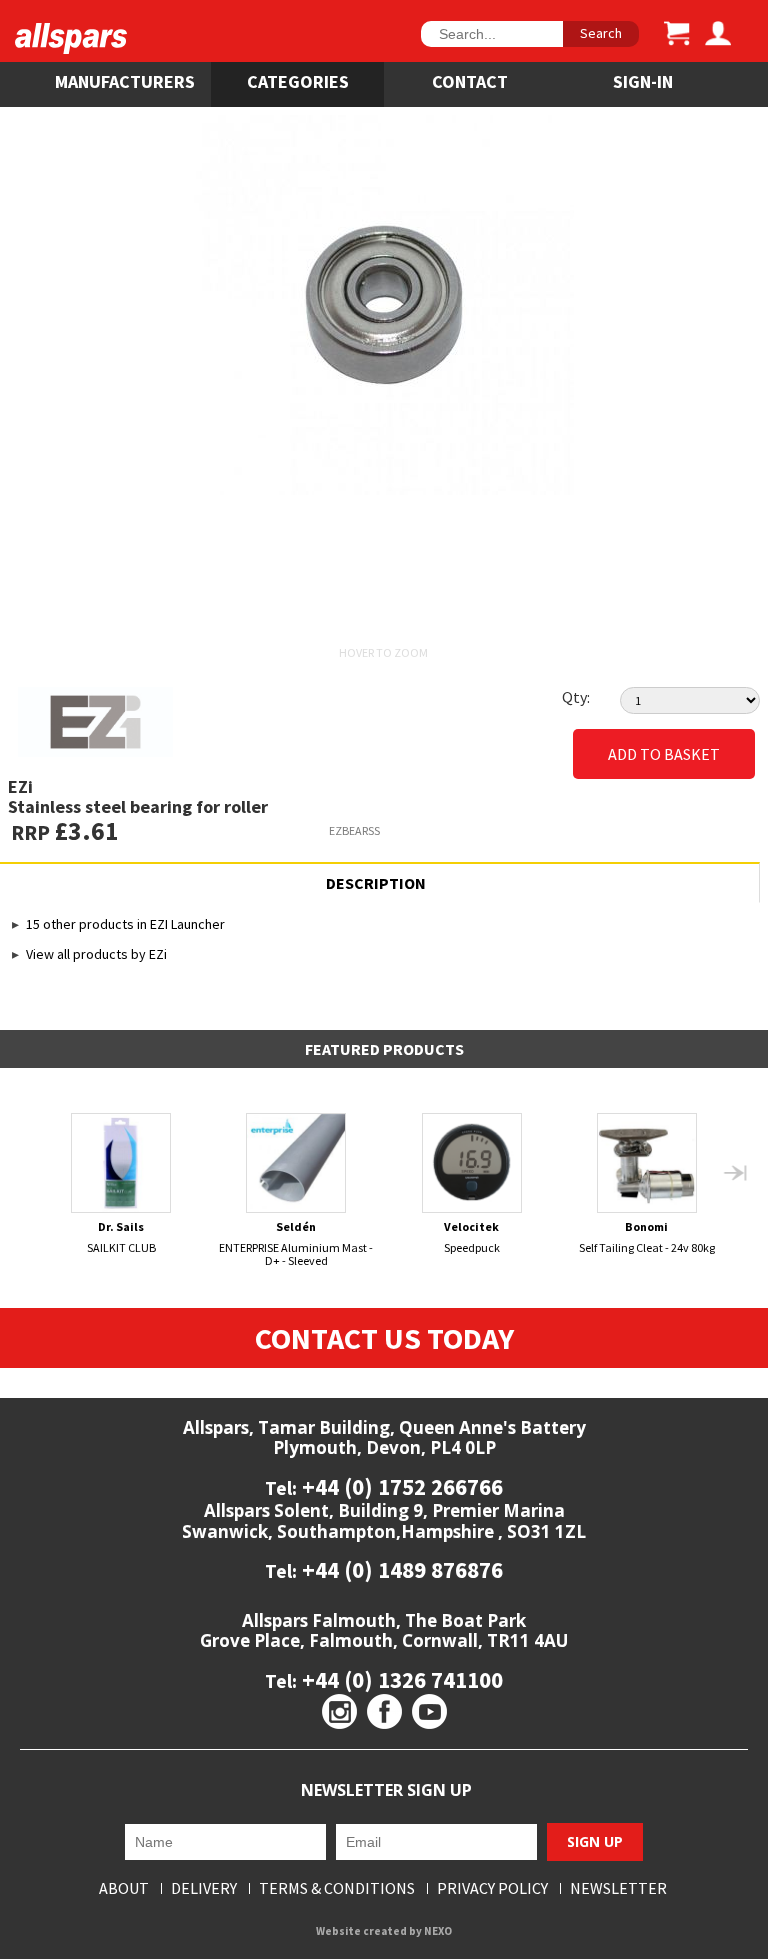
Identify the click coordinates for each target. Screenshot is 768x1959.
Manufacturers (125, 81)
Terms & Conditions (337, 1888)
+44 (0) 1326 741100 (400, 1679)
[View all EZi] (201, 722)
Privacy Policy (492, 1888)
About (124, 1888)
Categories (298, 81)
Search (601, 33)
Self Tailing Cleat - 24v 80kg (647, 1237)
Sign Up (595, 1841)
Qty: (576, 697)
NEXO (438, 1931)
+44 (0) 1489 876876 (400, 1569)
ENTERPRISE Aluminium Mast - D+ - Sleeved (296, 1243)
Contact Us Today (384, 1338)
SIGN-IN (643, 81)
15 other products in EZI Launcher (125, 924)
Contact (470, 81)
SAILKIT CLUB (121, 1237)
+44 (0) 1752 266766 (400, 1486)
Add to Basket (664, 754)
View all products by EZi (96, 954)
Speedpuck (472, 1237)
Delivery (204, 1888)
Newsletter (618, 1888)
